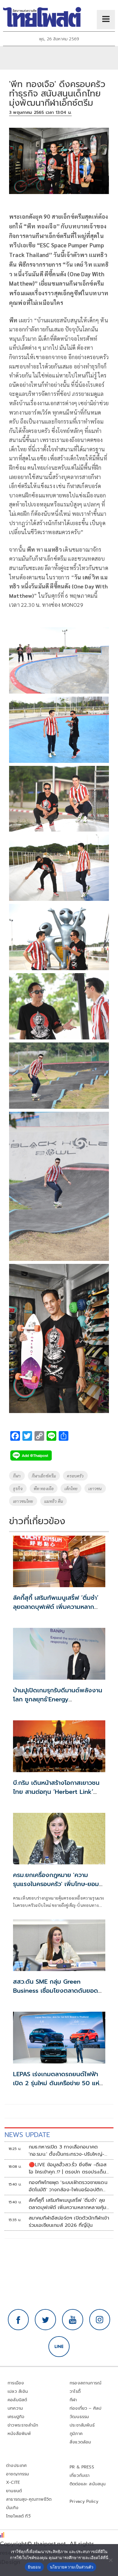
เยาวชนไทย (23, 1501)
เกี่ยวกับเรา (80, 2476)
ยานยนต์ (14, 2491)
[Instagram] (100, 2320)
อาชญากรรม (18, 2474)
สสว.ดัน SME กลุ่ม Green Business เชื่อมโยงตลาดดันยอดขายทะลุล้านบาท (56, 1991)
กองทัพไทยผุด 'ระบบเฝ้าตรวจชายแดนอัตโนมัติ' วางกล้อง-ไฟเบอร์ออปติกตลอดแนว (68, 2186)
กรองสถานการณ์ (85, 2383)
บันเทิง (12, 2508)
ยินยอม (34, 2567)
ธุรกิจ (18, 1488)
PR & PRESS (82, 2467)
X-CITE (13, 2482)
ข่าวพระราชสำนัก (23, 2425)
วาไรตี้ (75, 2391)
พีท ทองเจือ (44, 1488)
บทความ (15, 2408)
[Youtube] (73, 2320)
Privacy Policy (84, 2501)
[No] (110, 2560)
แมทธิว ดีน (54, 1501)
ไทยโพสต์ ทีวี (18, 2516)
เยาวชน (95, 1488)
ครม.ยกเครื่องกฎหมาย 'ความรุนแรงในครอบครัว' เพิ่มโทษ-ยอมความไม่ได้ (56, 1884)
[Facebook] (18, 2320)
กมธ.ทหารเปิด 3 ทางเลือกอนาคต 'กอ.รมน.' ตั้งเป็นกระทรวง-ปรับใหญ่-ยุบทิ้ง (67, 2151)
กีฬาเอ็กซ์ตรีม (44, 1476)
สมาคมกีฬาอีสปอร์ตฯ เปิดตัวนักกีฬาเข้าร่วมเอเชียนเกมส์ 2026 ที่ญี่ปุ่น (69, 2222)
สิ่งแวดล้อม (80, 2442)
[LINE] (59, 2347)
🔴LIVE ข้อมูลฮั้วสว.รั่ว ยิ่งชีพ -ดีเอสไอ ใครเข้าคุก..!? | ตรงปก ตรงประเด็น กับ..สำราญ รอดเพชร (68, 2168)
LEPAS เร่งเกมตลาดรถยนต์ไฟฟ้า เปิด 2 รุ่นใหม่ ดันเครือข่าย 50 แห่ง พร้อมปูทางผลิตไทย (58, 2083)
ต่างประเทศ (16, 2466)
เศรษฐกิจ (16, 2417)
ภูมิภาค (76, 2434)
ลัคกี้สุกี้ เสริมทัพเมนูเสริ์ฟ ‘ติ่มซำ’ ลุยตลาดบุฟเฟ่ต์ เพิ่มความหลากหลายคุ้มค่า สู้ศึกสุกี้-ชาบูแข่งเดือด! (57, 1607)
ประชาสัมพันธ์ (82, 2425)
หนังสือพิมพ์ (19, 2434)
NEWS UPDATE (27, 2135)
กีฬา (17, 1476)
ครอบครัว (75, 1476)
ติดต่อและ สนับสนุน (88, 2484)
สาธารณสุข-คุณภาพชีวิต (29, 2499)
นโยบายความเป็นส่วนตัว (72, 2567)
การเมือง (16, 2383)
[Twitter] (45, 2320)
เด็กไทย (71, 1488)
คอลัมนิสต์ (17, 2400)
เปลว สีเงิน (18, 2391)
